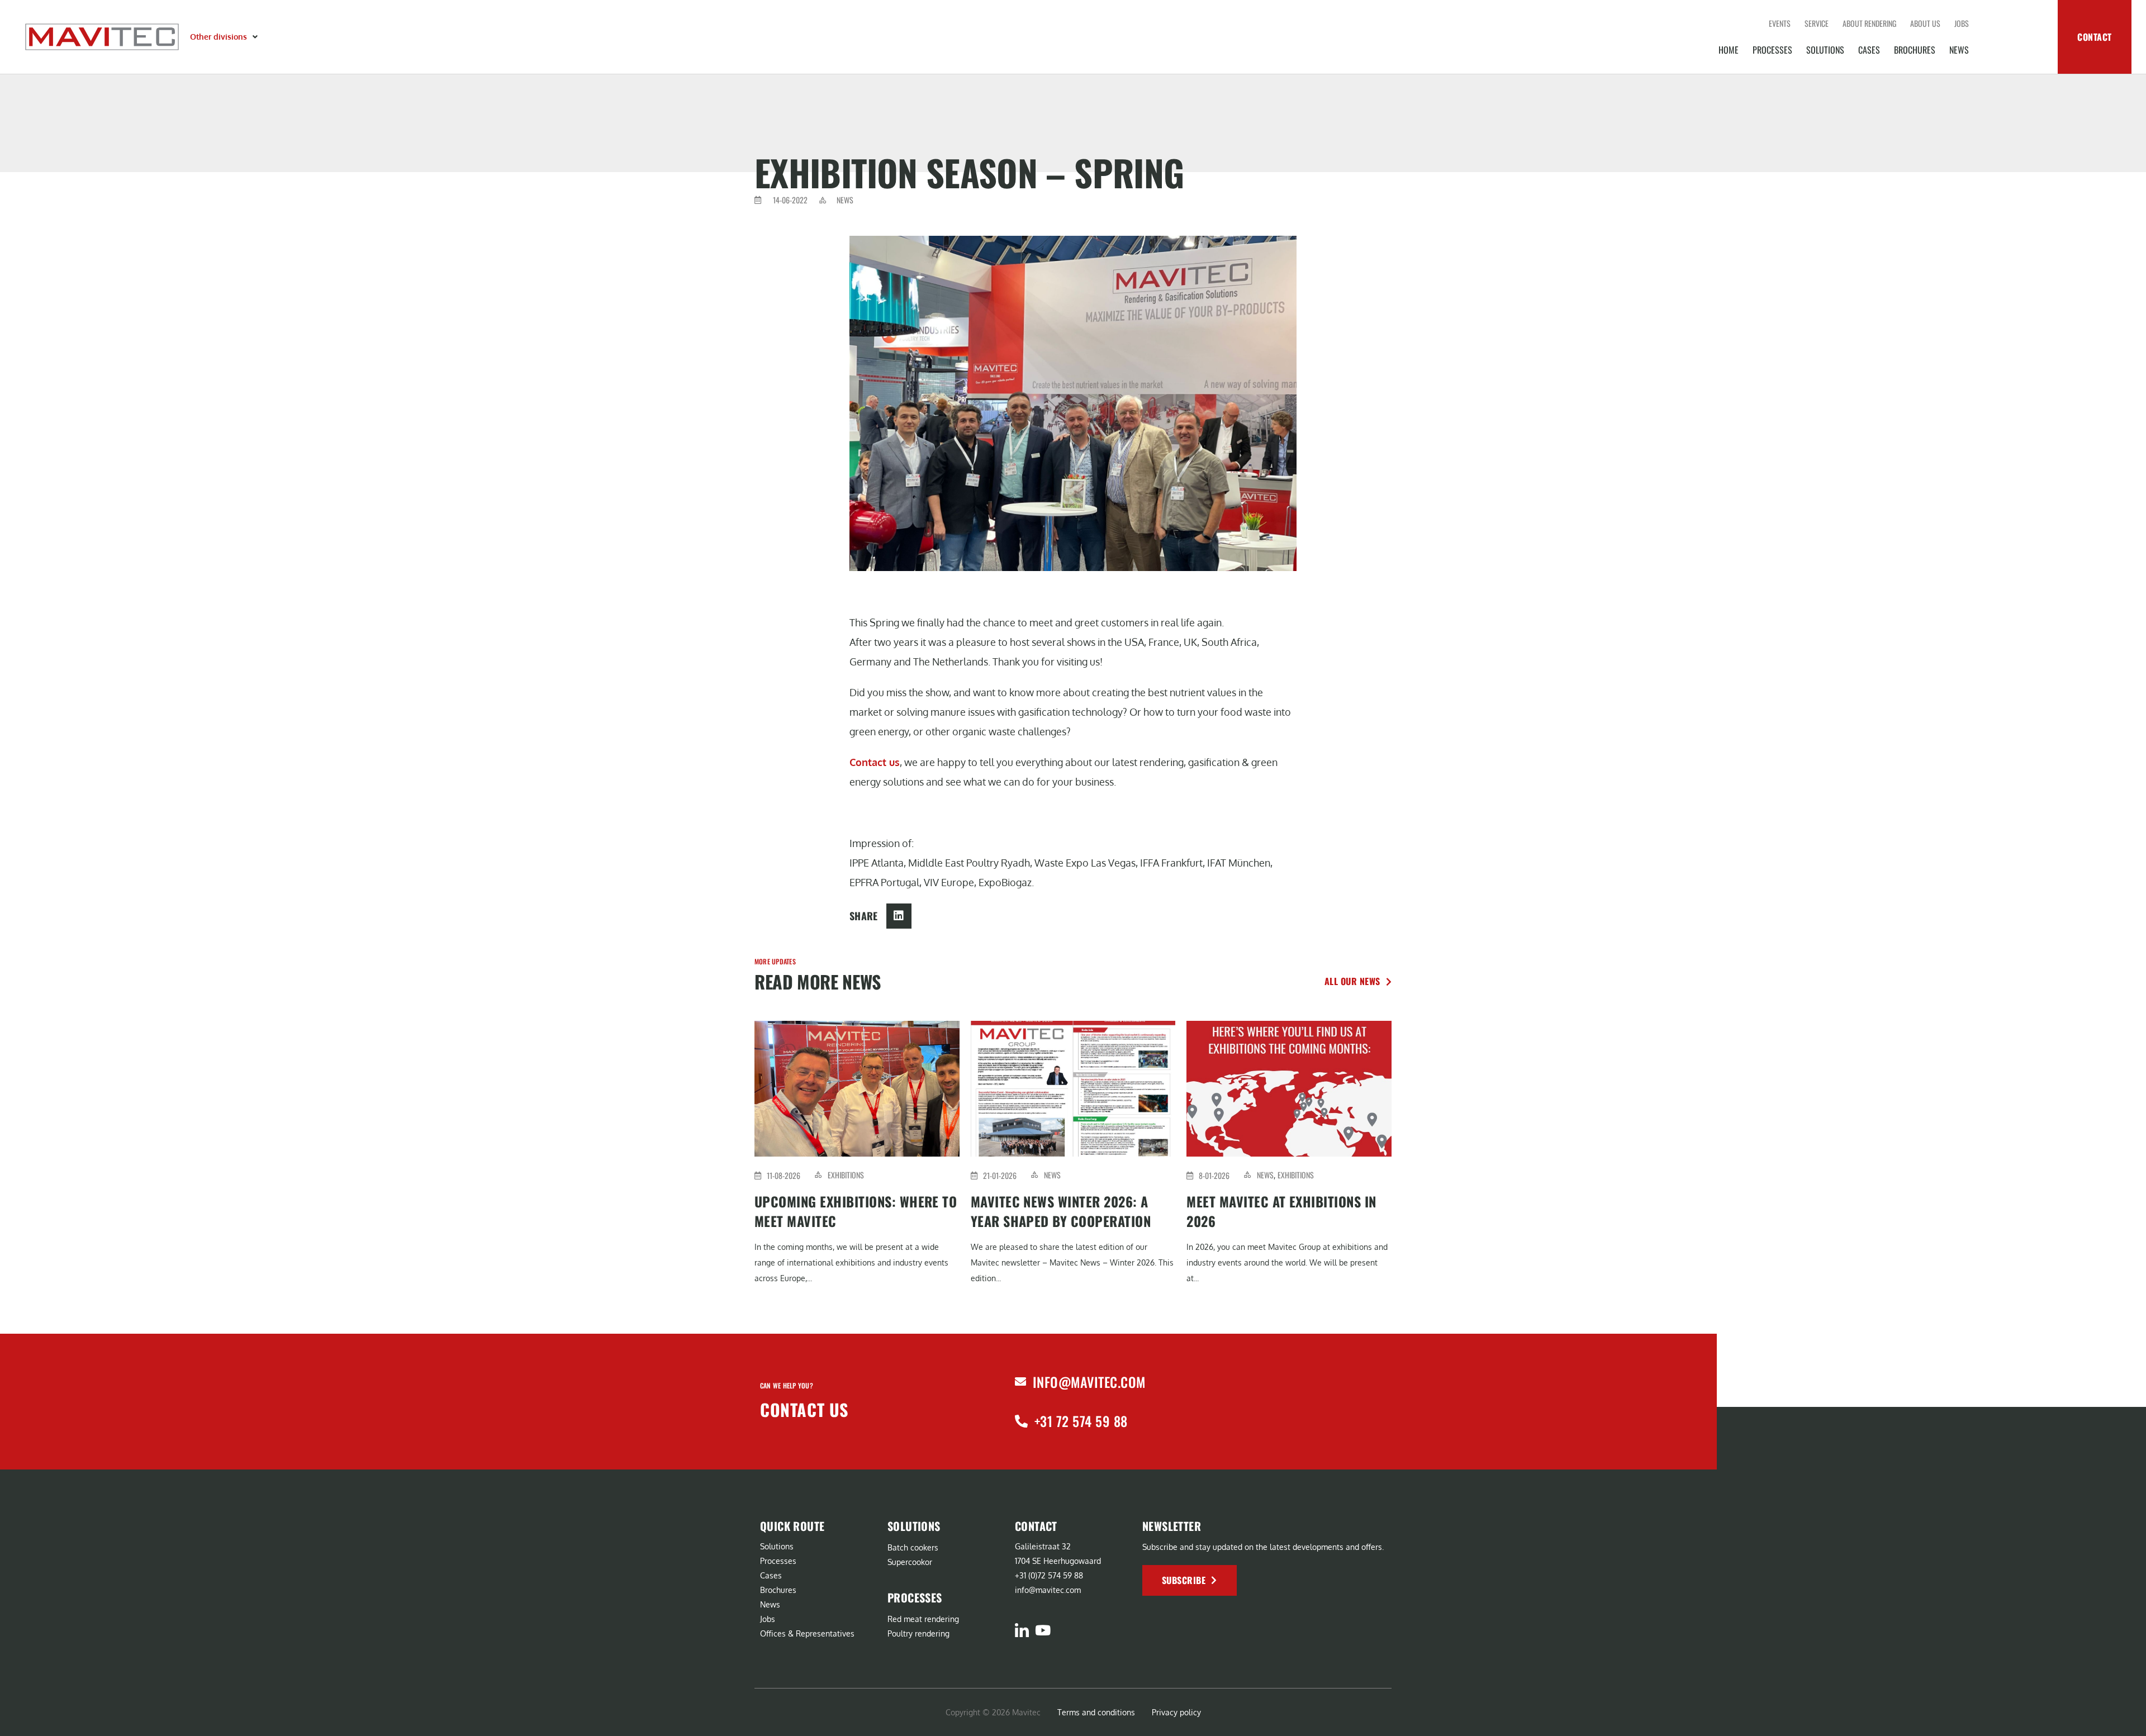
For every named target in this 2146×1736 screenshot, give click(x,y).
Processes (1772, 50)
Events (1780, 23)
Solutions (1825, 50)
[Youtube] (1043, 1630)
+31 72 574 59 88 (1081, 1421)
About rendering (1869, 23)
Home (1729, 50)
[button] (225, 37)
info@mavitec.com (1089, 1382)
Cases (1869, 50)
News (1959, 50)
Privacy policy (1176, 1712)
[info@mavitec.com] (1020, 1382)
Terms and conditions (1096, 1712)
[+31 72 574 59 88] (1021, 1421)
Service (1817, 23)
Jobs (1962, 23)
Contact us (875, 762)
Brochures (1915, 50)
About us (1925, 23)
